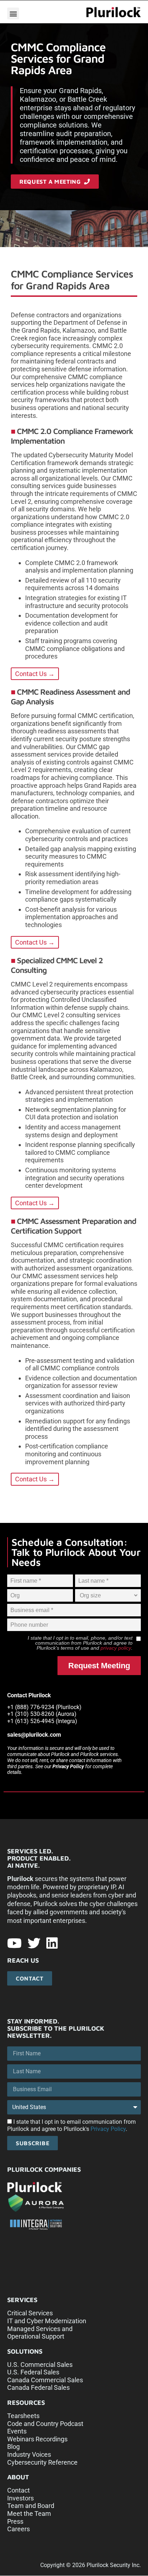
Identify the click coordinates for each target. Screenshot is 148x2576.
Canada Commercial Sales (45, 2380)
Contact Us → (35, 674)
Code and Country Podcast (45, 2424)
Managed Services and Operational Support (40, 2333)
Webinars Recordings (37, 2439)
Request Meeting (99, 1666)
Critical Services (30, 2313)
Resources (26, 2403)
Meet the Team (29, 2514)
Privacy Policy (68, 1766)
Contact (18, 2490)
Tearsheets (23, 2416)
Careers (18, 2529)
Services (22, 2300)
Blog (13, 2447)
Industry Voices (29, 2454)
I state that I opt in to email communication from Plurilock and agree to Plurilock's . (71, 2125)
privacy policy (116, 1648)
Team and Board (31, 2506)
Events (17, 2431)
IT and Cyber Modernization (47, 2321)
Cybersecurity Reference (42, 2462)
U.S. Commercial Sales (40, 2365)
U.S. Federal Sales (33, 2372)
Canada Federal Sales (38, 2387)
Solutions (25, 2351)
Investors (20, 2498)
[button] (13, 13)
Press (15, 2521)
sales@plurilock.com (34, 1735)
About (18, 2477)
